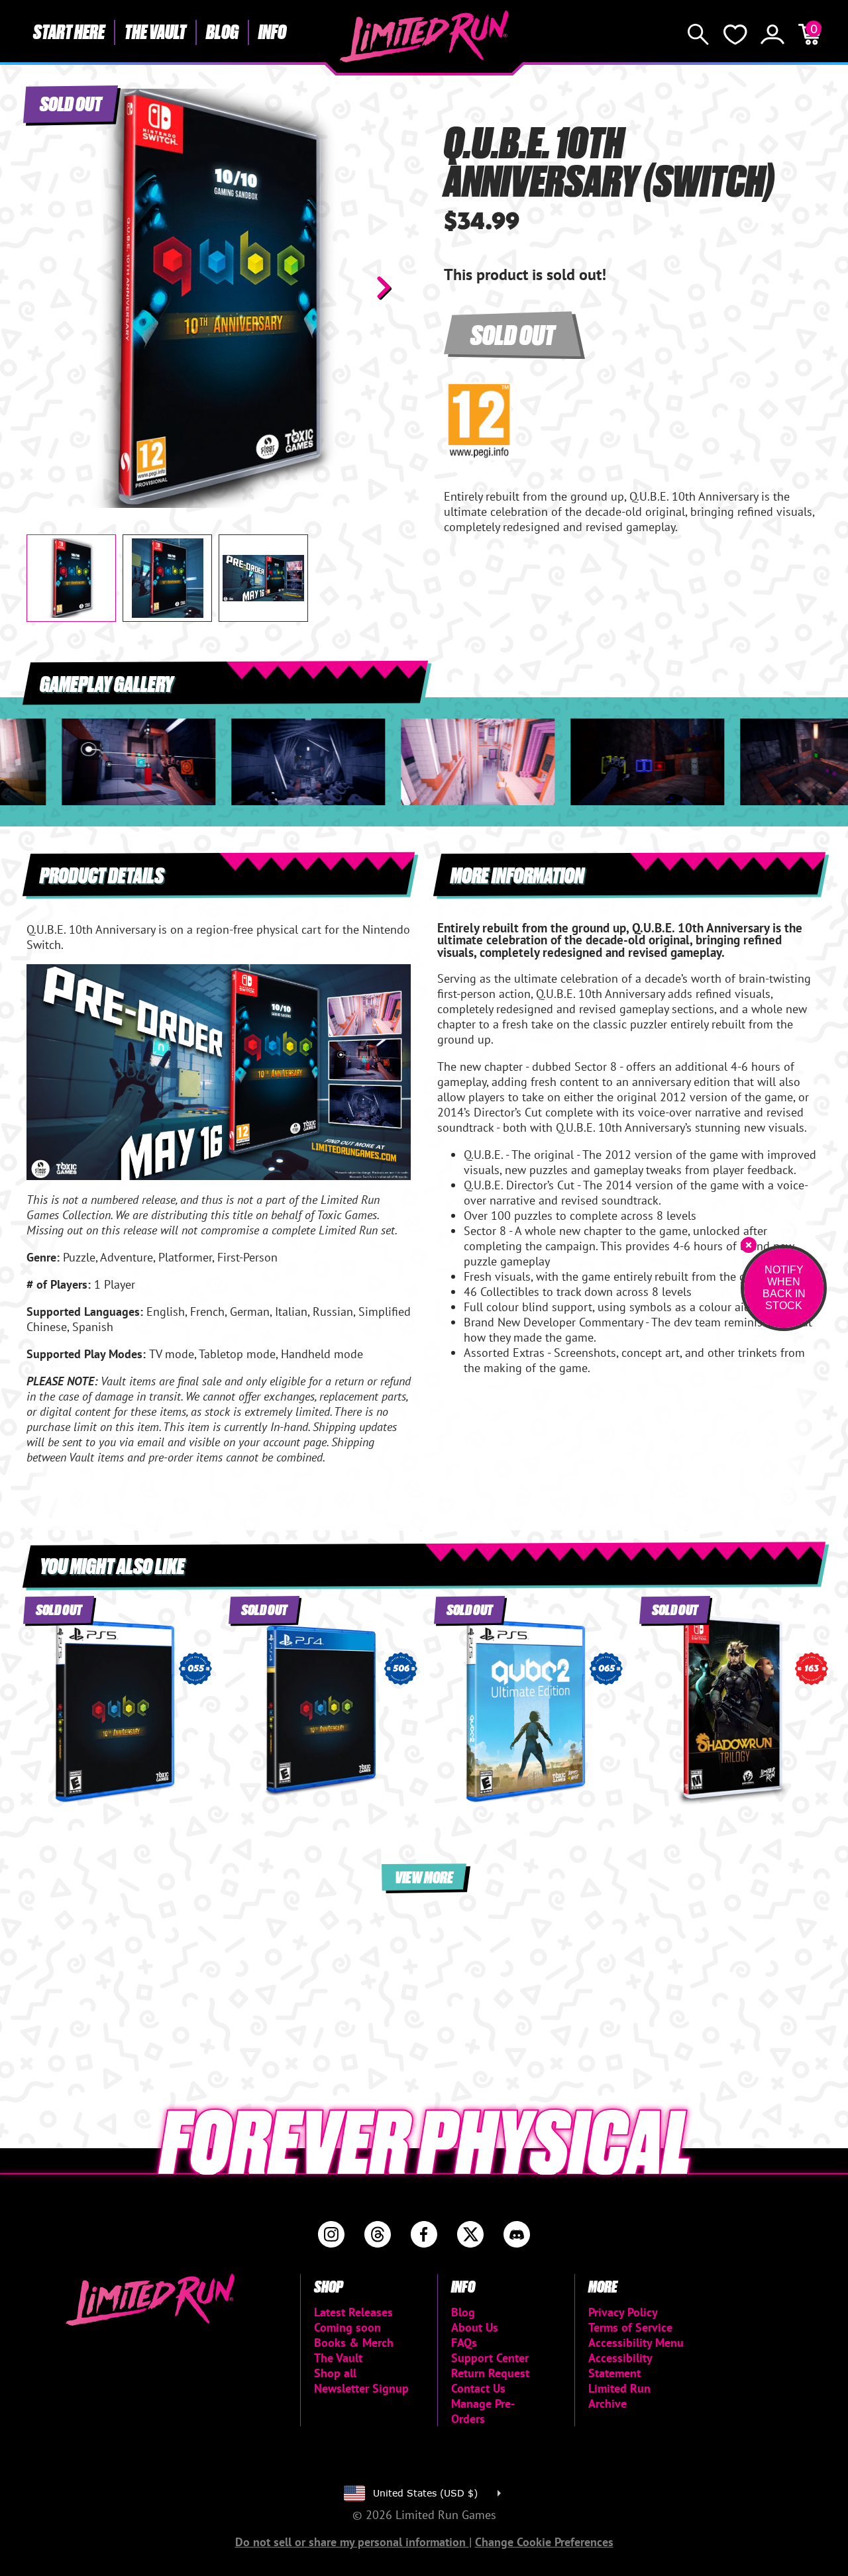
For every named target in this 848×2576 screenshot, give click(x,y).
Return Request (490, 2373)
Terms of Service (630, 2327)
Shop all (335, 2373)
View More (424, 1876)
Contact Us (478, 2388)
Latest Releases (353, 2312)
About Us (475, 2327)
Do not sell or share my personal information (352, 2542)
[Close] (749, 1245)
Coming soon (347, 2327)
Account (772, 34)
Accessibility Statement (620, 2365)
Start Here (69, 31)
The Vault (155, 31)
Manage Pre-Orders (483, 2411)
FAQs (464, 2343)
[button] (47, 287)
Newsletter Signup (361, 2388)
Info (272, 31)
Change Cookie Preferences (544, 2542)
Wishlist (735, 34)
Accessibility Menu (636, 2343)
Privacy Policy (623, 2312)
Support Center (490, 2358)
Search (698, 34)
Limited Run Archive (619, 2396)
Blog (222, 31)
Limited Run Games (424, 36)
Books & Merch (354, 2343)
